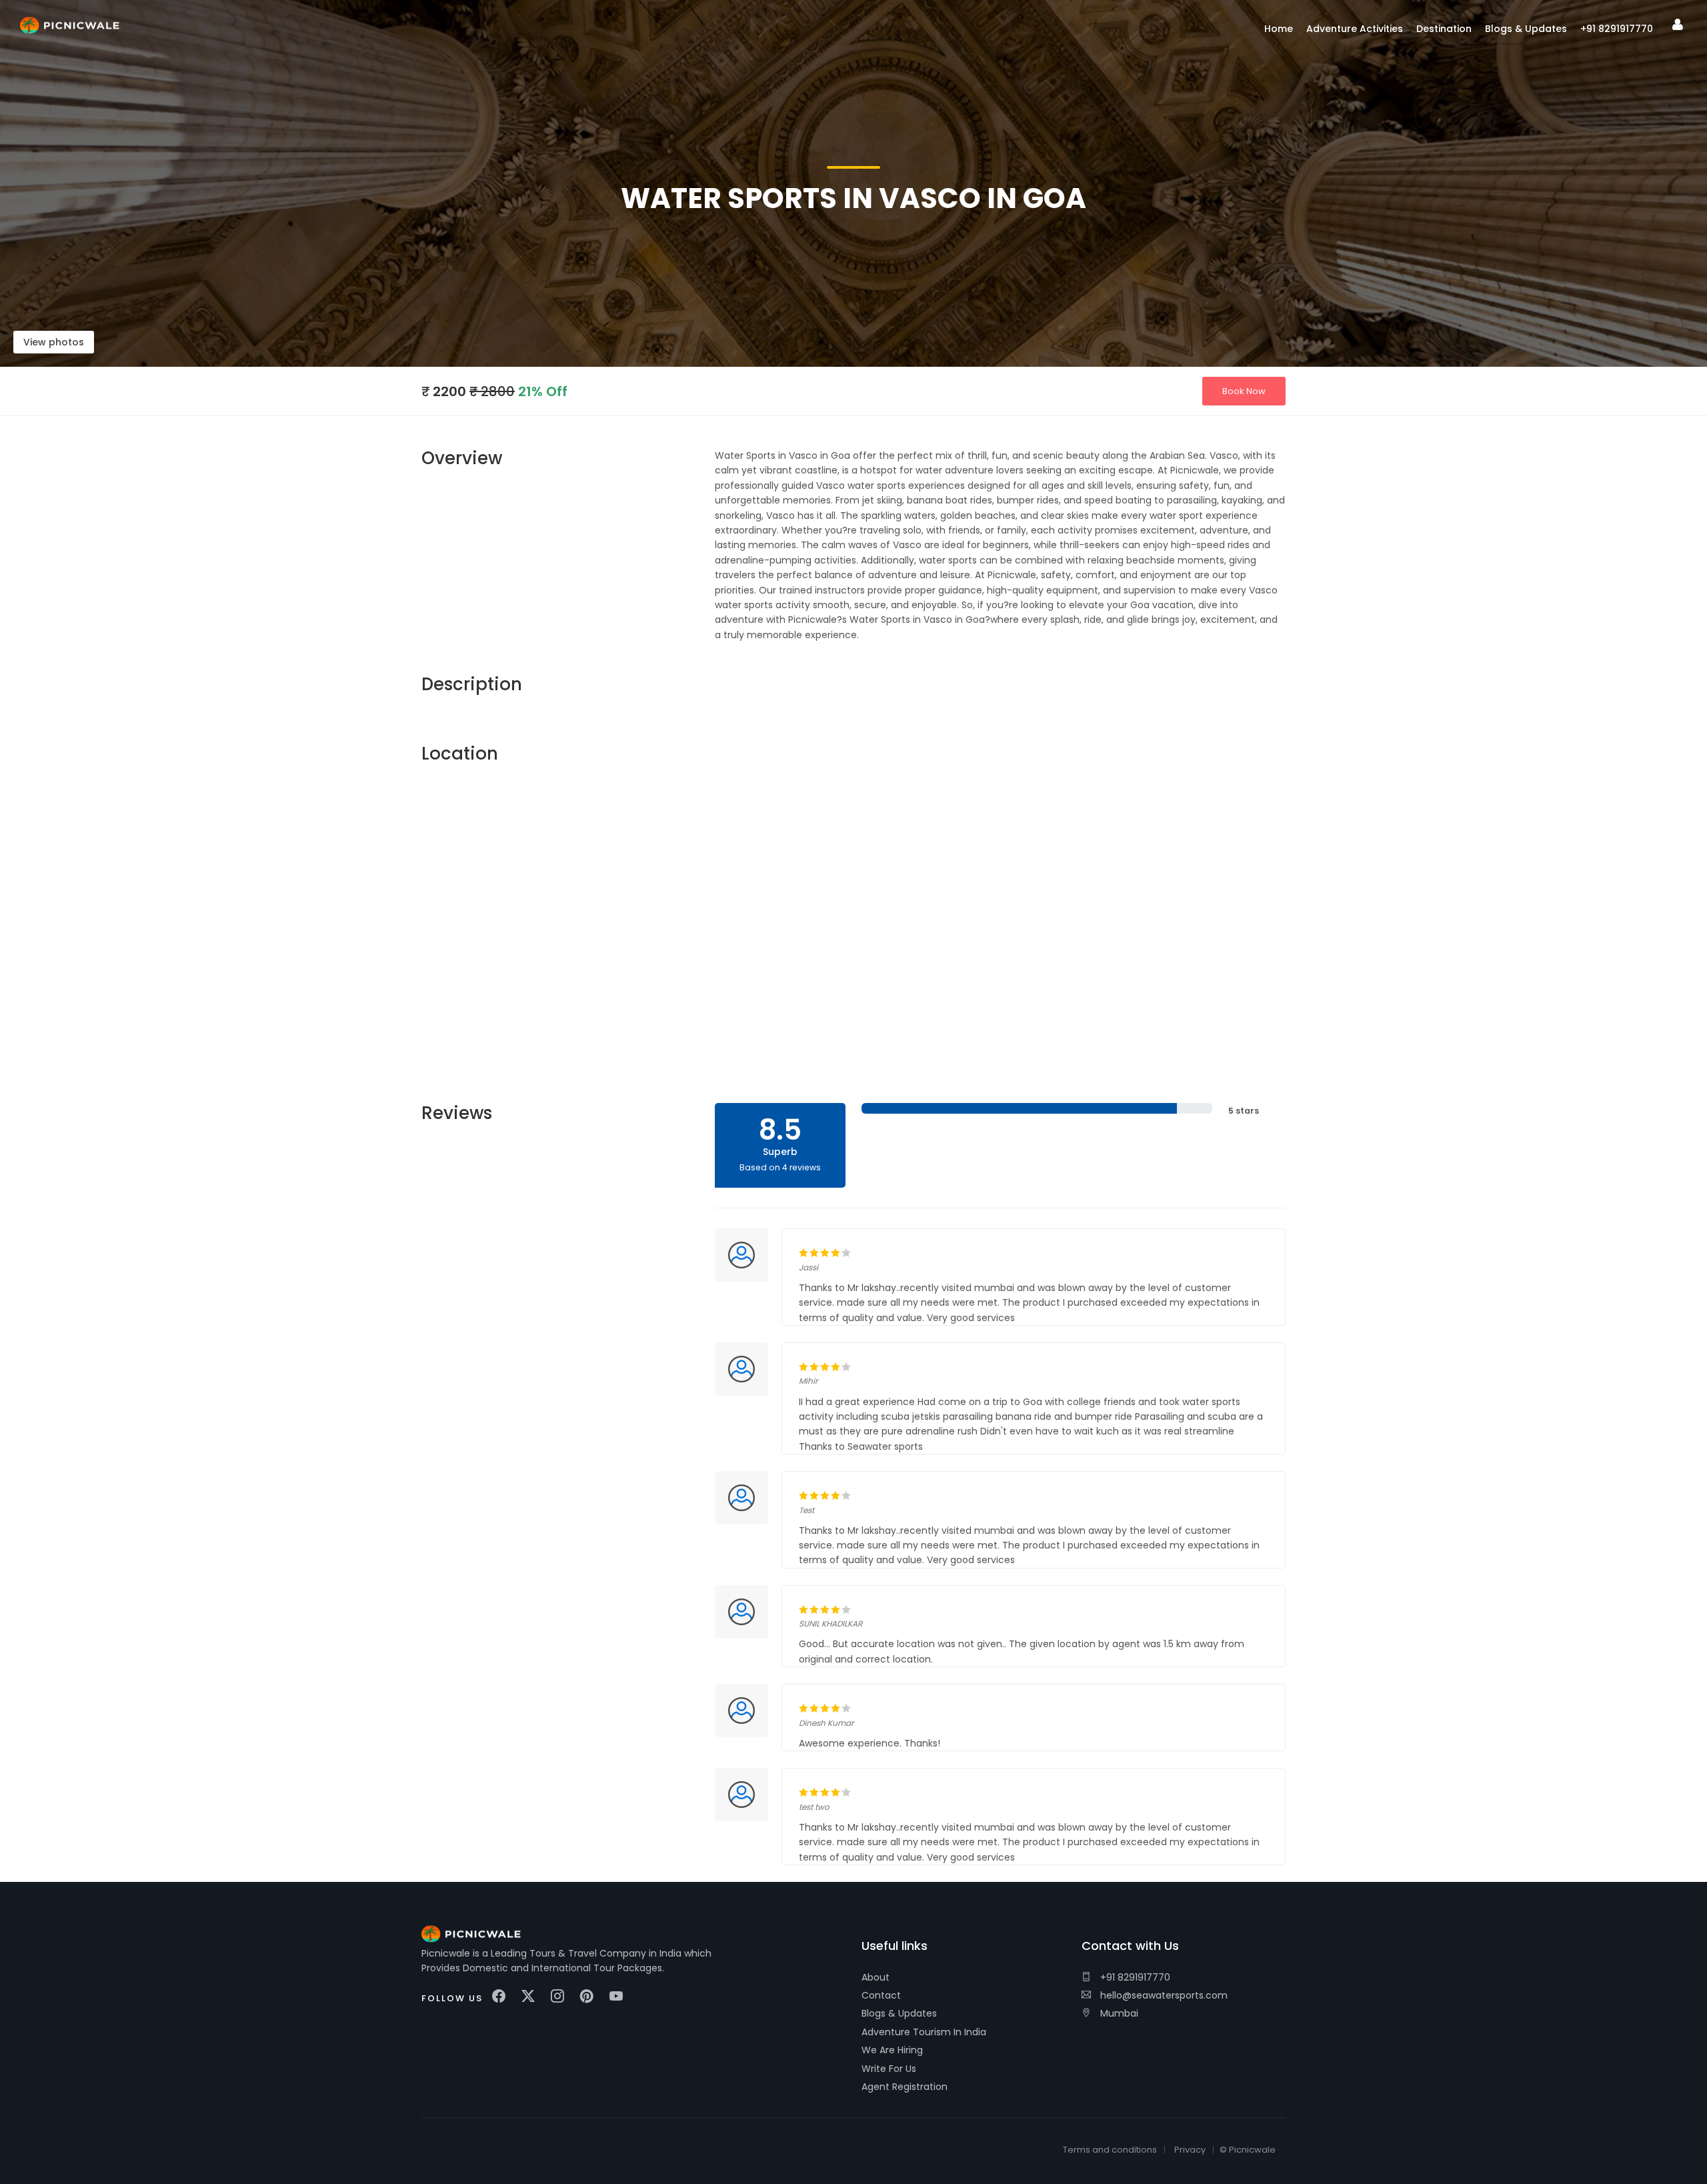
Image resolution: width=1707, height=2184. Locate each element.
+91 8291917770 (1134, 1977)
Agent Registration (905, 2087)
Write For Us (889, 2069)
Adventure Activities (1355, 29)
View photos (54, 342)
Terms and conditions (1110, 2150)
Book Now (1244, 391)
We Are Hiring (892, 2050)
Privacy (1190, 2150)
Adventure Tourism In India (924, 2032)
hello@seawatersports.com (1163, 1995)
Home (1279, 29)
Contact (881, 1995)
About (876, 1977)
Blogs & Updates (899, 2013)
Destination (1444, 29)
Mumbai (1118, 2013)
